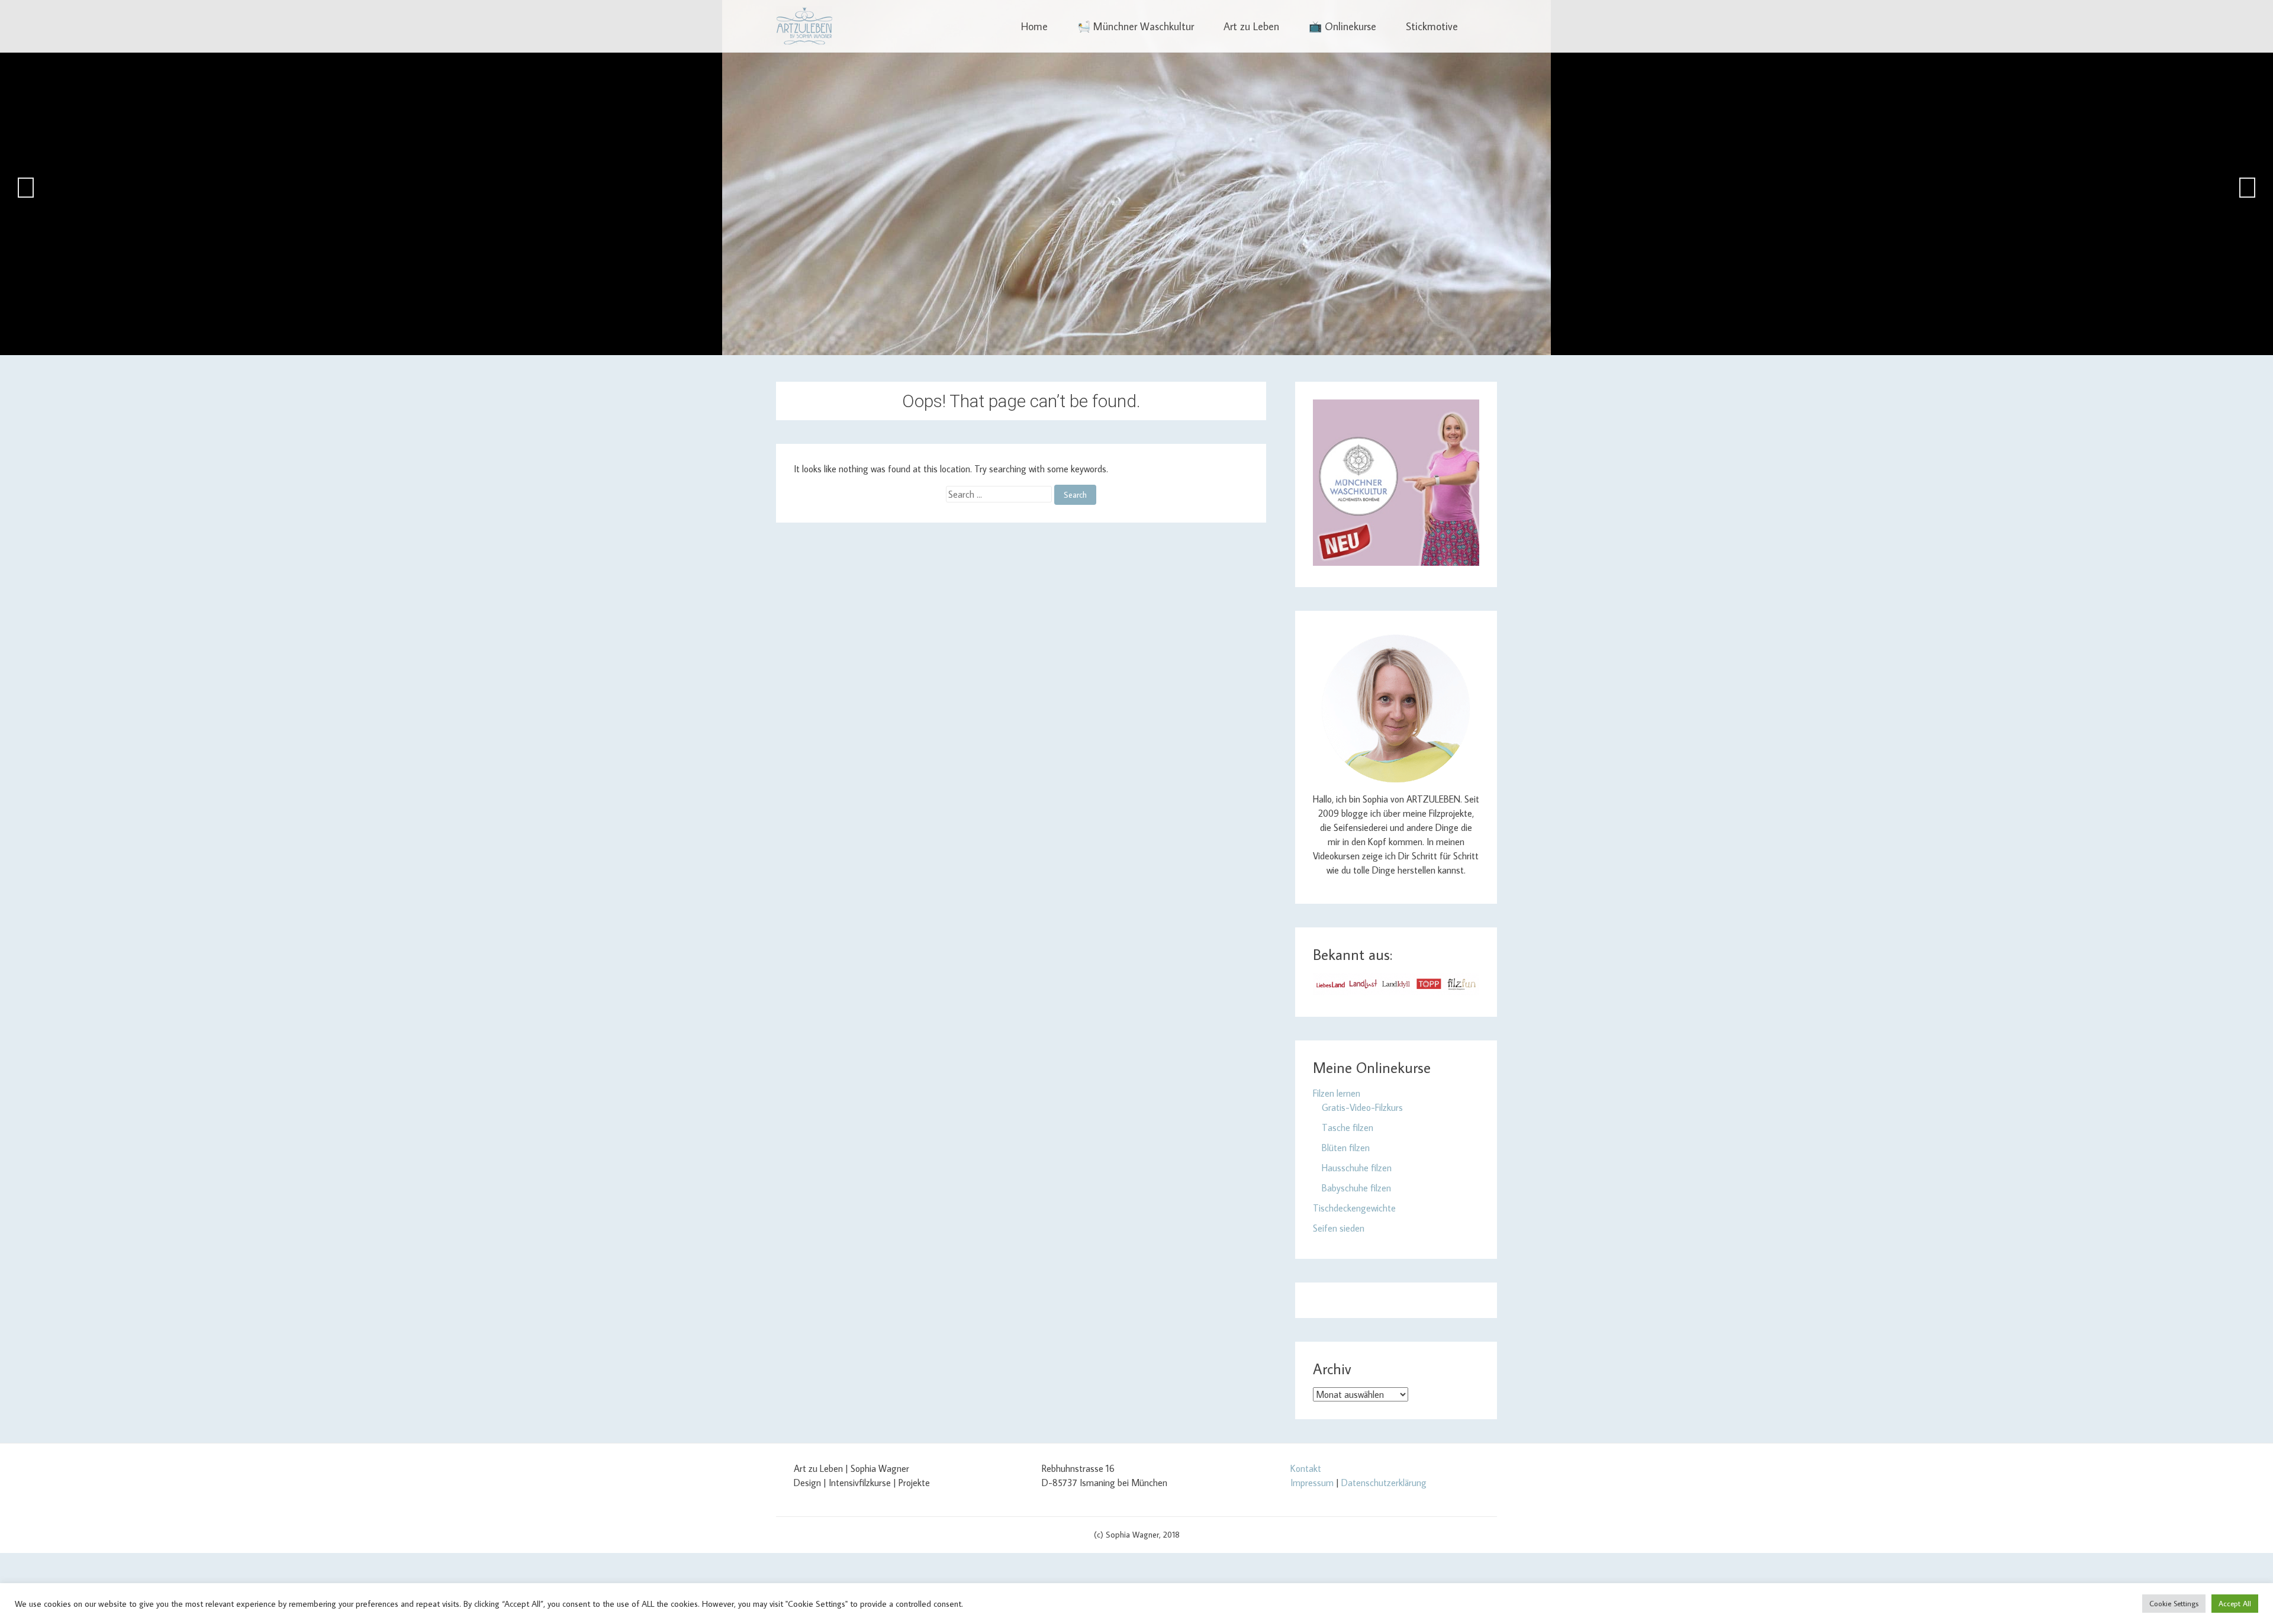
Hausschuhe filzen (1357, 1168)
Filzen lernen (1337, 1093)
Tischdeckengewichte (1354, 1208)
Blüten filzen (1346, 1148)
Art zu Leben (1251, 26)
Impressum (1312, 1483)
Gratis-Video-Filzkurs (1362, 1107)
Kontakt (1306, 1468)
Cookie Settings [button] (2174, 1603)
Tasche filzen (1348, 1127)
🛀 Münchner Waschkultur (1136, 26)
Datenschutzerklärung (1384, 1483)
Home (1034, 26)
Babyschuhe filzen (1356, 1188)
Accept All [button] (2235, 1603)
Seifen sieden (1339, 1228)
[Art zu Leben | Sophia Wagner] (804, 26)
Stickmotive (1432, 26)
